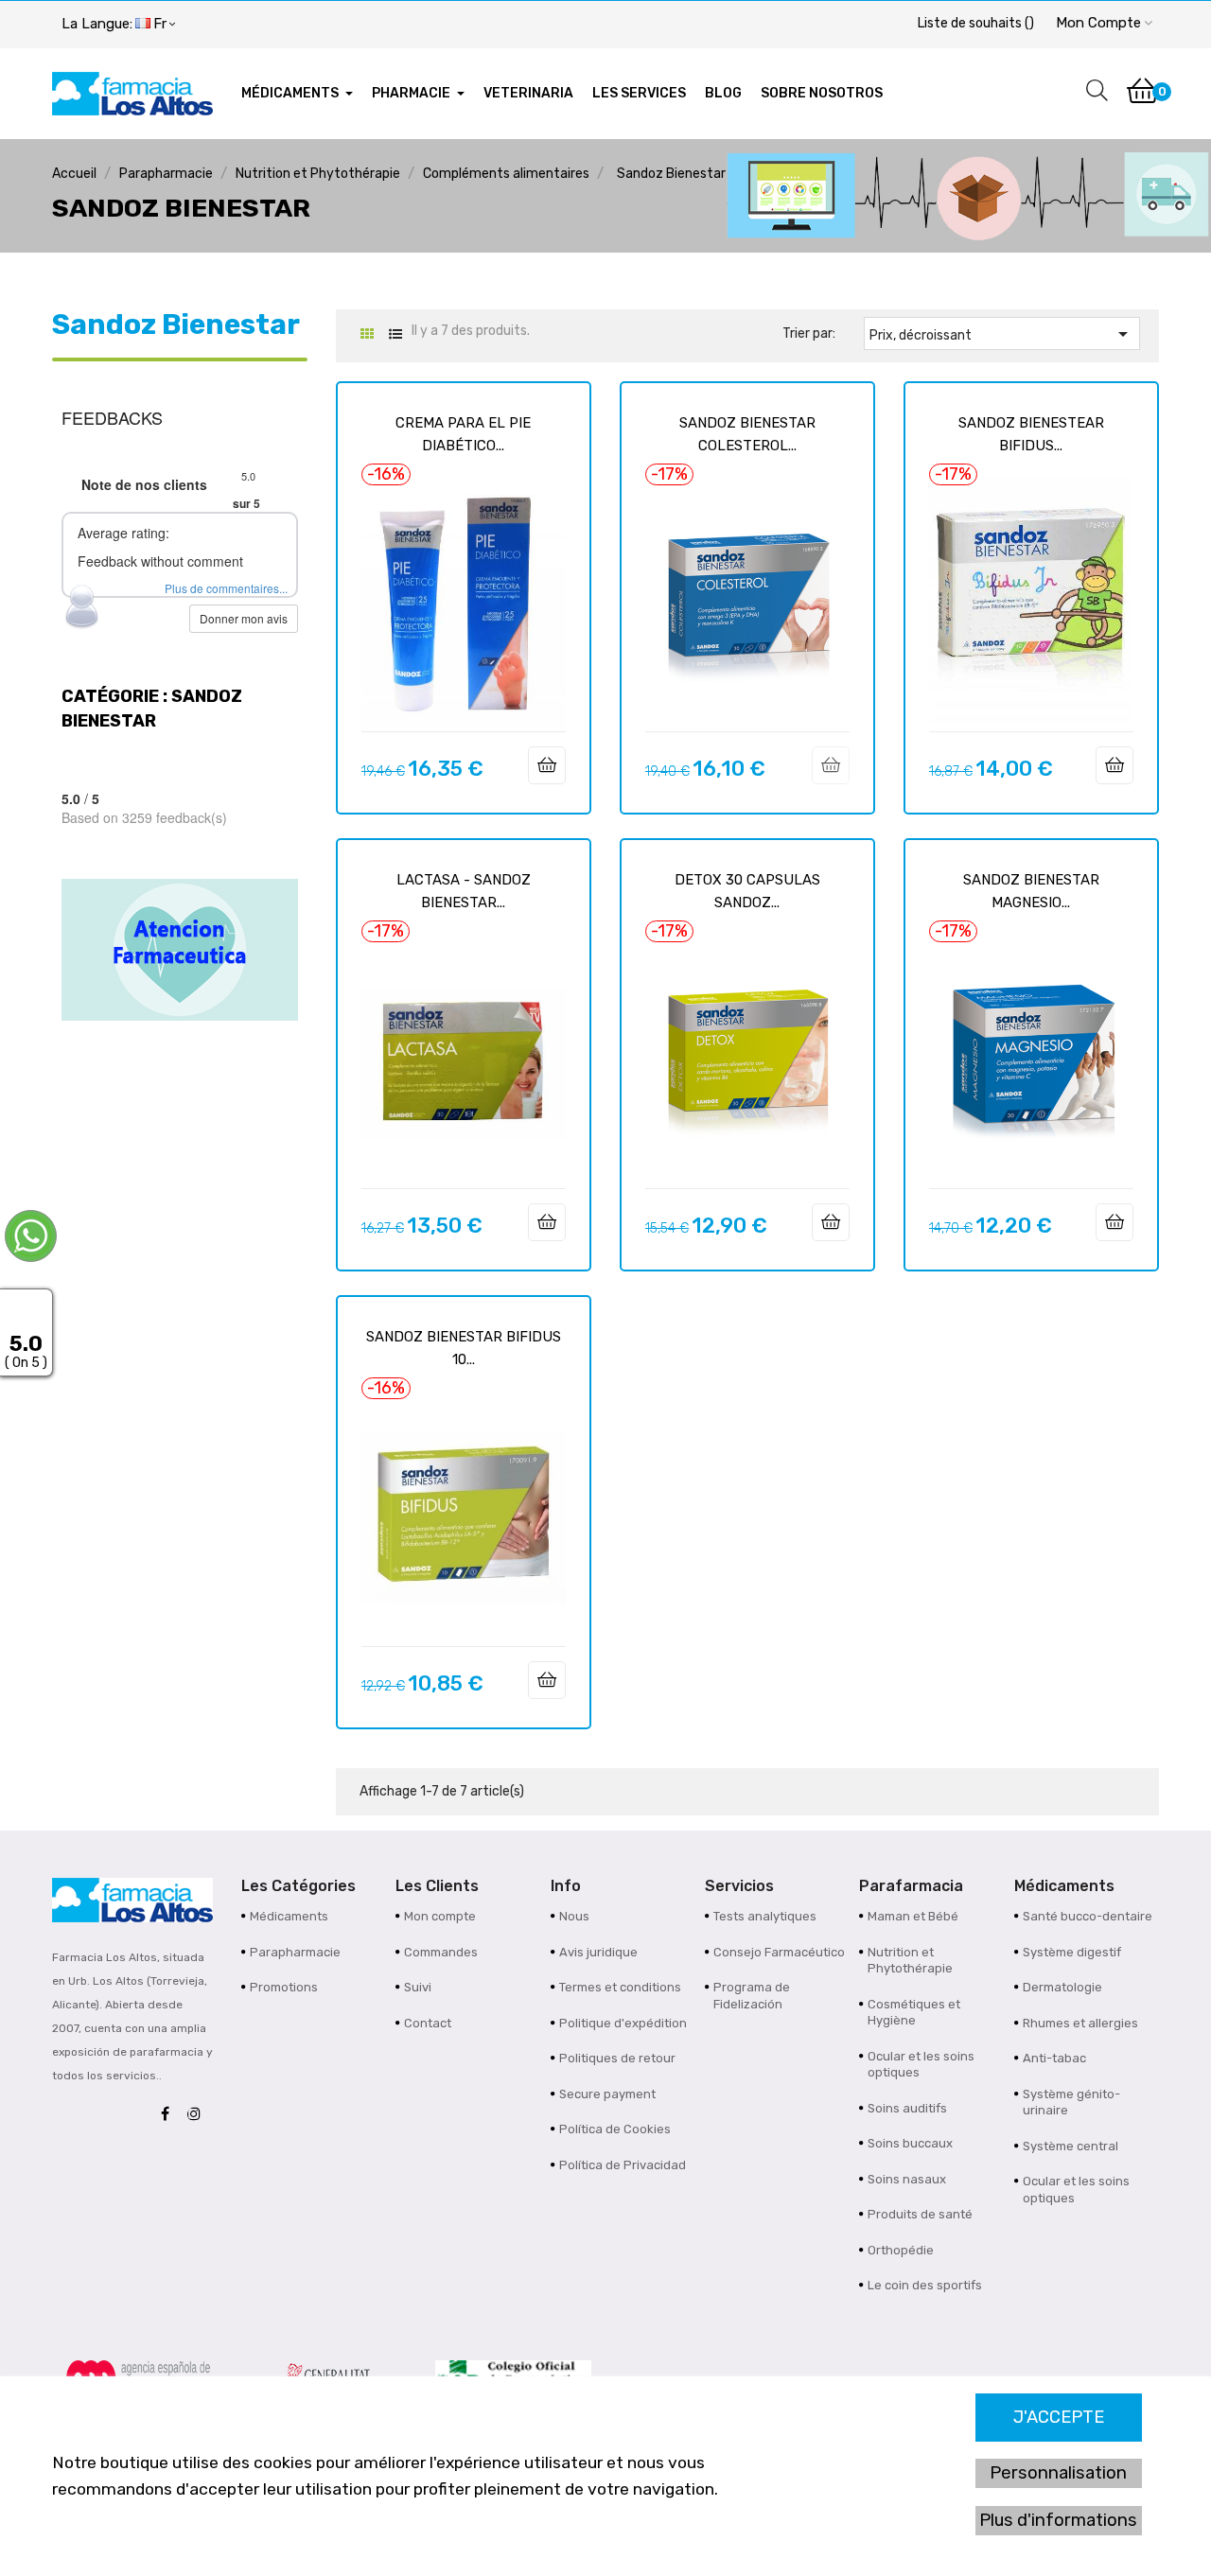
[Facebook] (170, 2115)
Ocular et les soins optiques (921, 2065)
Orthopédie (901, 2250)
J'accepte (1059, 2417)
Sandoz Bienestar (176, 324)
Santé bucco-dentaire (1088, 1916)
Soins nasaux (907, 2179)
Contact (428, 2023)
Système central (1071, 2146)
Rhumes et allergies (1080, 2023)
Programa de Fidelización (752, 1996)
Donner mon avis (244, 618)
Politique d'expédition (623, 2023)
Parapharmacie (295, 1952)
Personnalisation (1058, 2473)
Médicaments (289, 1916)
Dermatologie (1062, 1987)
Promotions (284, 1987)
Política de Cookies (615, 2129)
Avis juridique (598, 1952)
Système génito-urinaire (1071, 2103)
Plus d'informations (1058, 2520)
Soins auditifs (907, 2108)
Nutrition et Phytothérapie (910, 1961)
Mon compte (440, 1916)
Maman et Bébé (913, 1916)
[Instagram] (199, 2115)
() (976, 23)
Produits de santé (920, 2214)
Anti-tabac (1054, 2058)
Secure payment (607, 2094)
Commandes (441, 1952)
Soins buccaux (910, 2143)
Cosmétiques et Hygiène (914, 2013)
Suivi (418, 1987)
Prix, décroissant (1002, 334)
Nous (574, 1916)
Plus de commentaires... (226, 588)
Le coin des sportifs (925, 2285)
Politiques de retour (617, 2058)
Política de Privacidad (623, 2165)
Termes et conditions (620, 1987)
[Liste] (395, 334)
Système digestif (1072, 1952)
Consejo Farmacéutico (779, 1952)
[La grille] (367, 334)
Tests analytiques (765, 1916)
